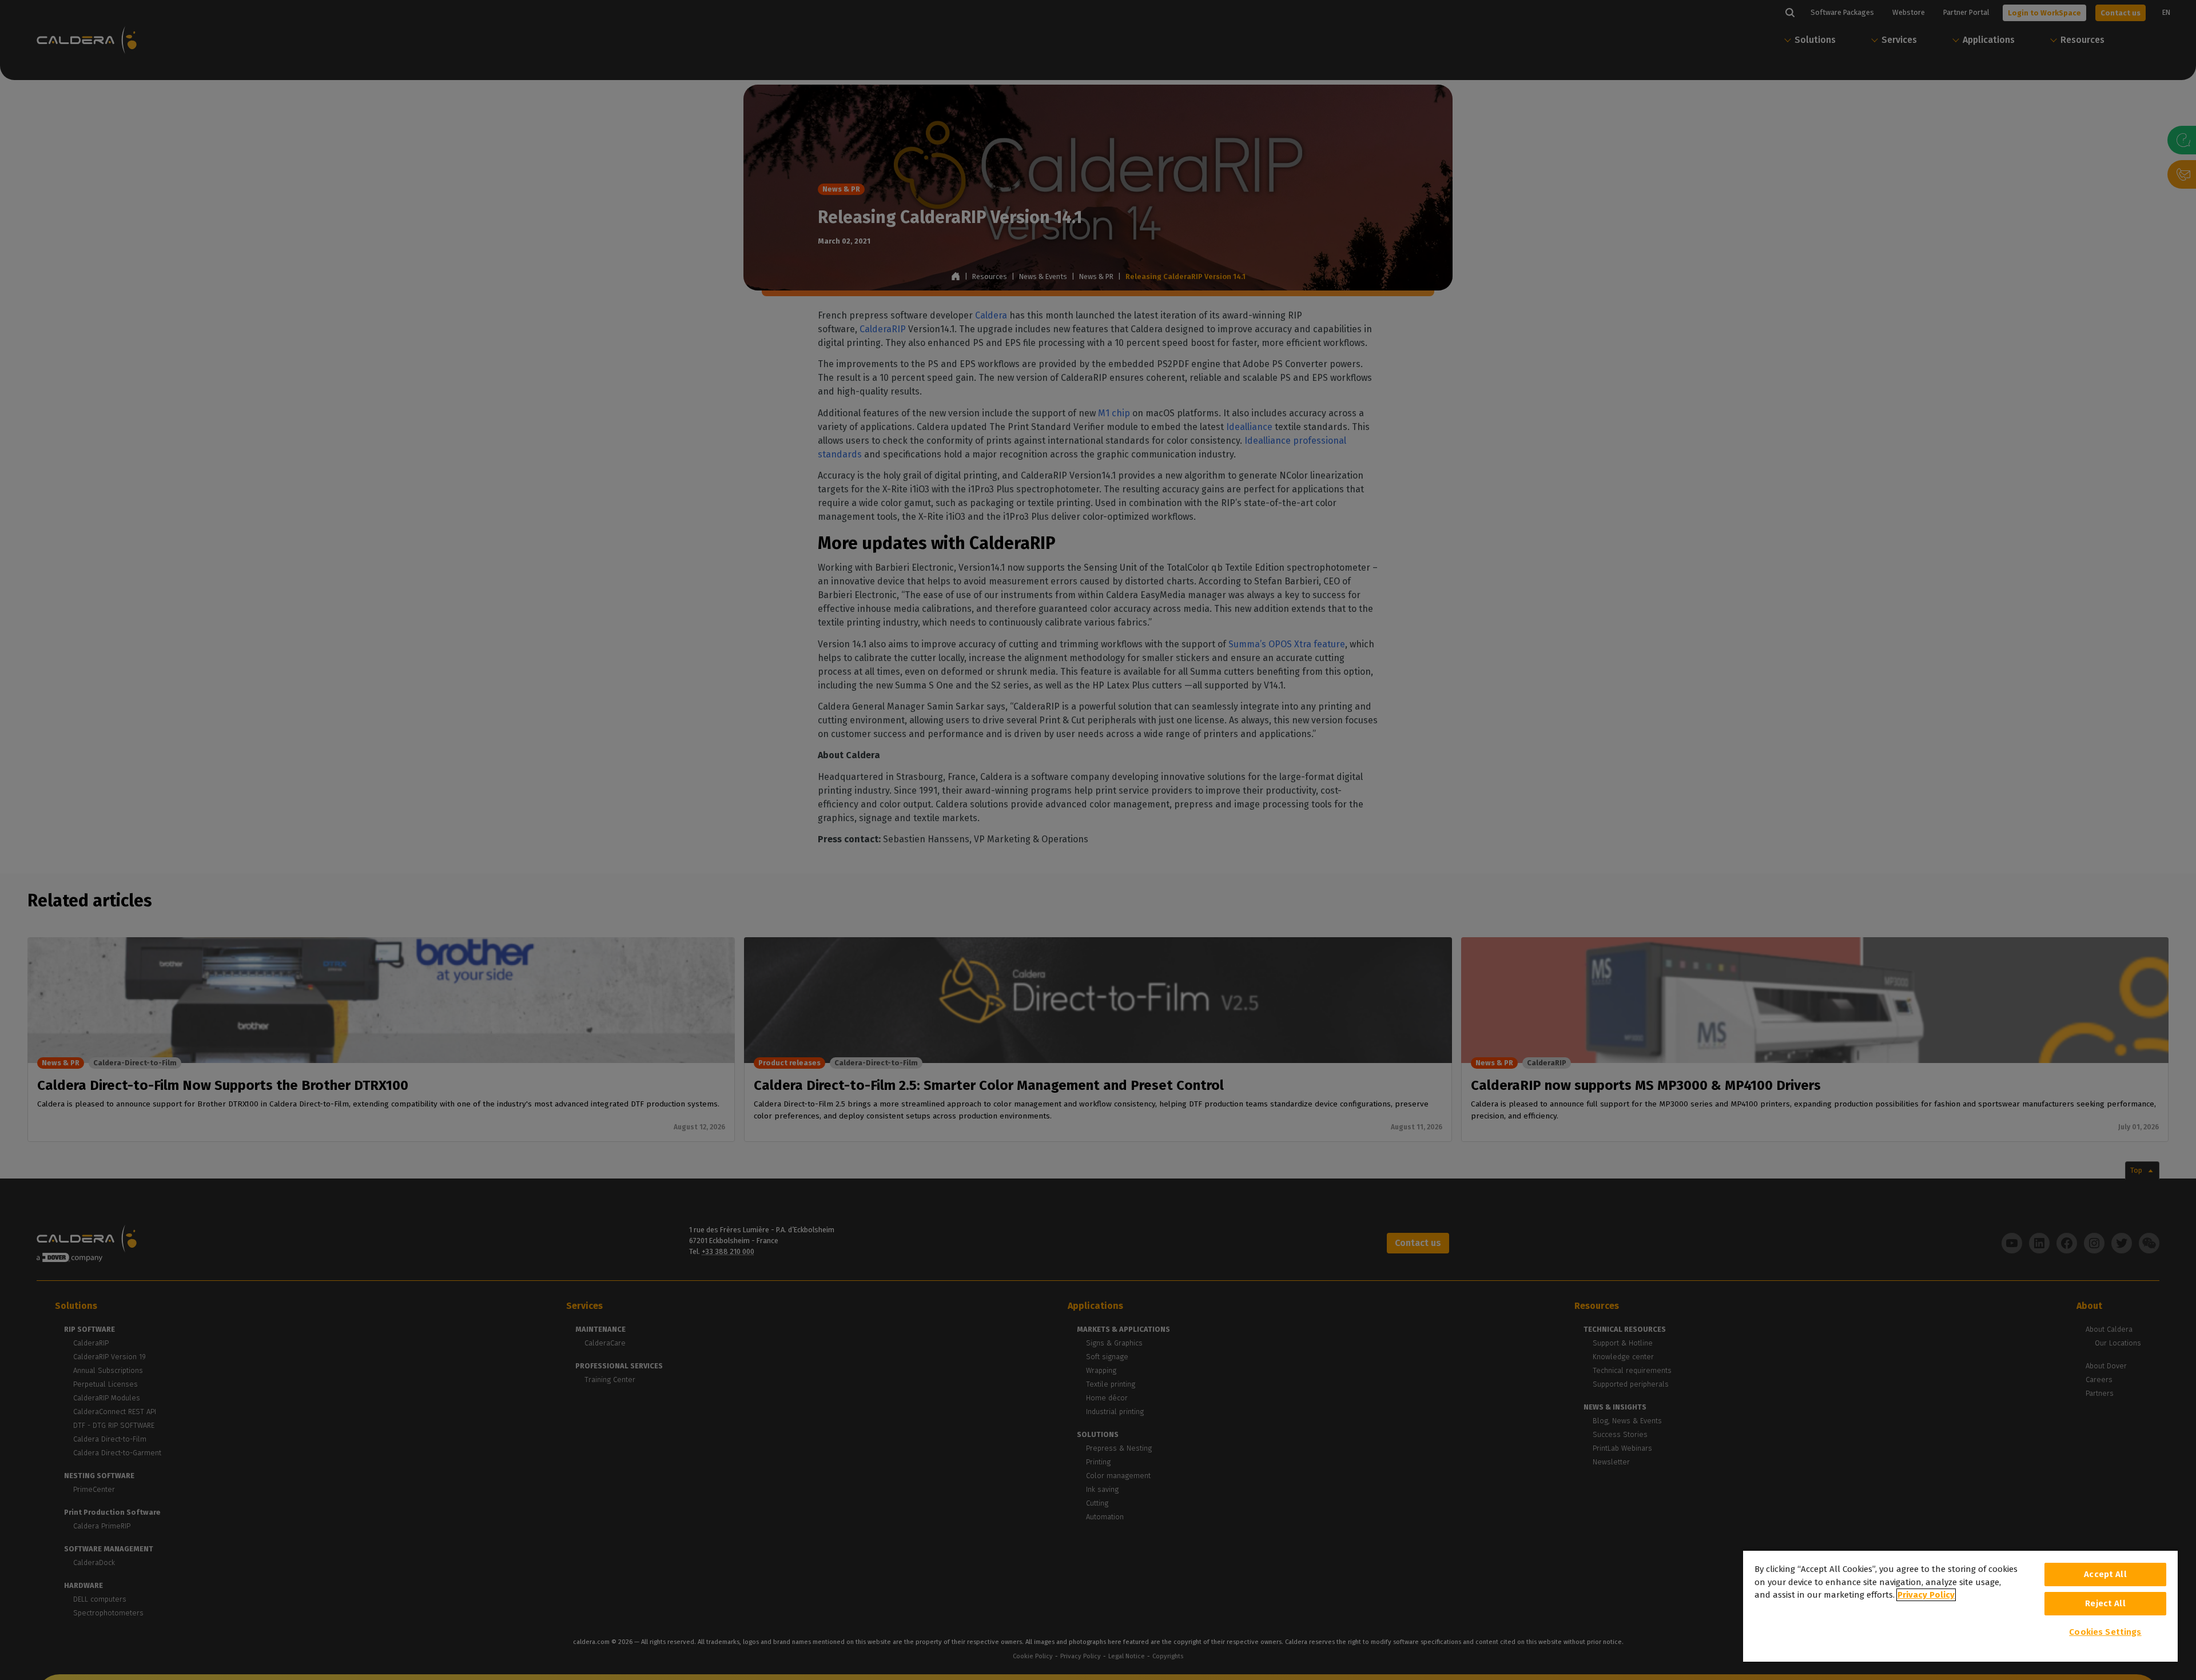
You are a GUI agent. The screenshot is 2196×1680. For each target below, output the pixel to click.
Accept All (2105, 1574)
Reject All (2105, 1603)
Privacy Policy (1926, 1595)
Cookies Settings (2105, 1632)
